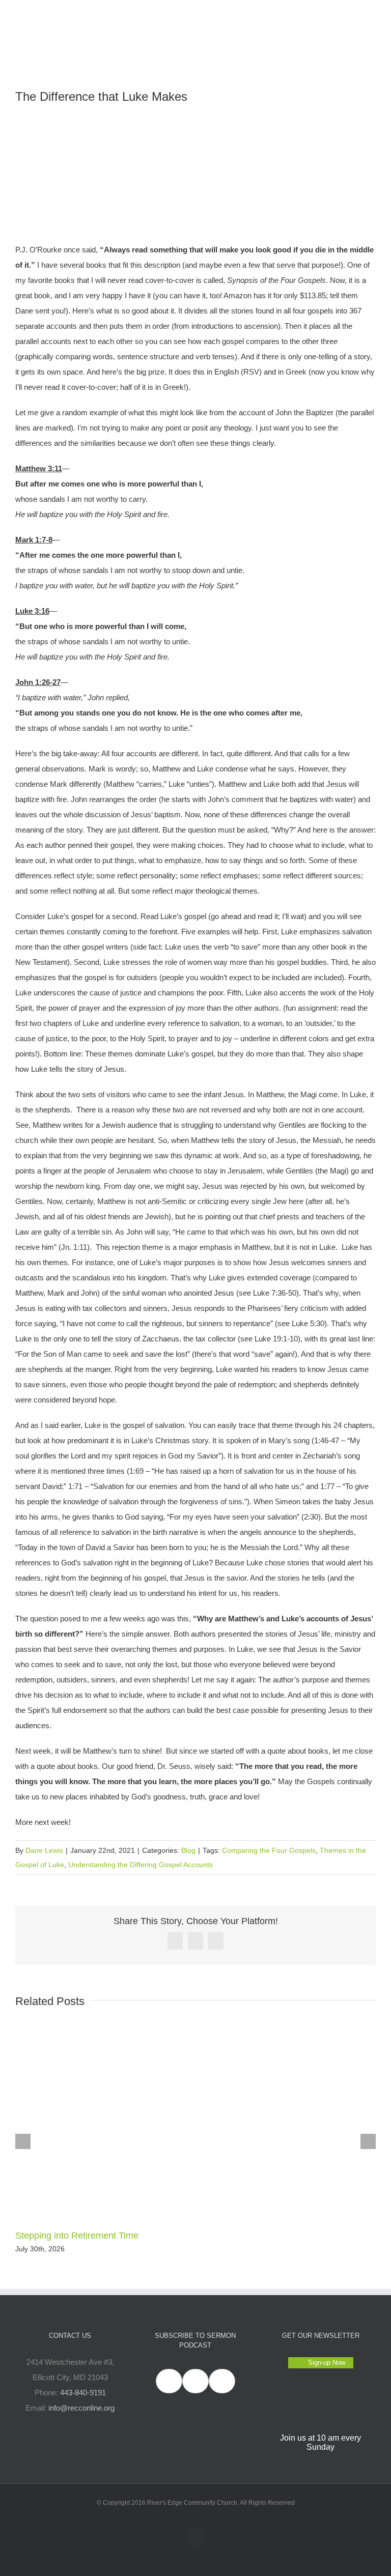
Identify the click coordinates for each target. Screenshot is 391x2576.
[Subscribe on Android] (195, 2381)
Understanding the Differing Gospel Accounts (141, 1865)
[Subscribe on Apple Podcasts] (169, 2381)
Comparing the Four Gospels (269, 1850)
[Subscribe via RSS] (222, 2381)
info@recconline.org (81, 2408)
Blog (188, 1850)
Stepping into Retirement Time (77, 2236)
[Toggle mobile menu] (372, 16)
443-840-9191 (83, 2393)
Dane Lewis (44, 1850)
